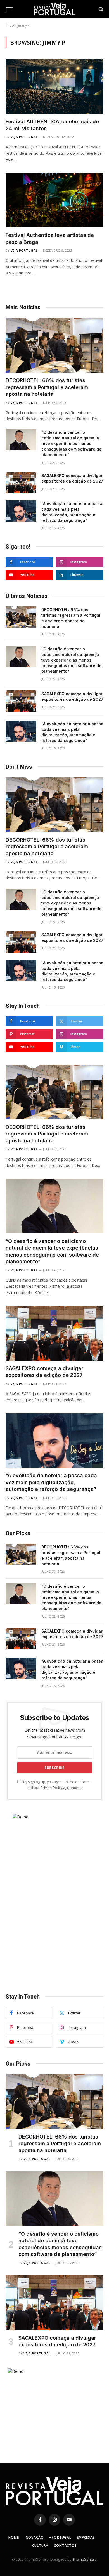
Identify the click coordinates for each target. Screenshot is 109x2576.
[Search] (100, 9)
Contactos (65, 2546)
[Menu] (9, 9)
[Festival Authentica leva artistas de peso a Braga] (54, 200)
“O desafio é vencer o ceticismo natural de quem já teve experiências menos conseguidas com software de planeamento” (71, 443)
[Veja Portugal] (54, 9)
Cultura (40, 2546)
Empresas (86, 2537)
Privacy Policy (51, 1788)
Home (14, 2537)
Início (10, 25)
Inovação (34, 2537)
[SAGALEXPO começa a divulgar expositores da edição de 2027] (21, 483)
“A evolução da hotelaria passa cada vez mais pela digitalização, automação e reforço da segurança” (51, 1482)
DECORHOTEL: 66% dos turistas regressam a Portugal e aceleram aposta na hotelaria (47, 387)
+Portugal (60, 2537)
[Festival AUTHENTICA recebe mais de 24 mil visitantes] (54, 86)
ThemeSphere (85, 2559)
